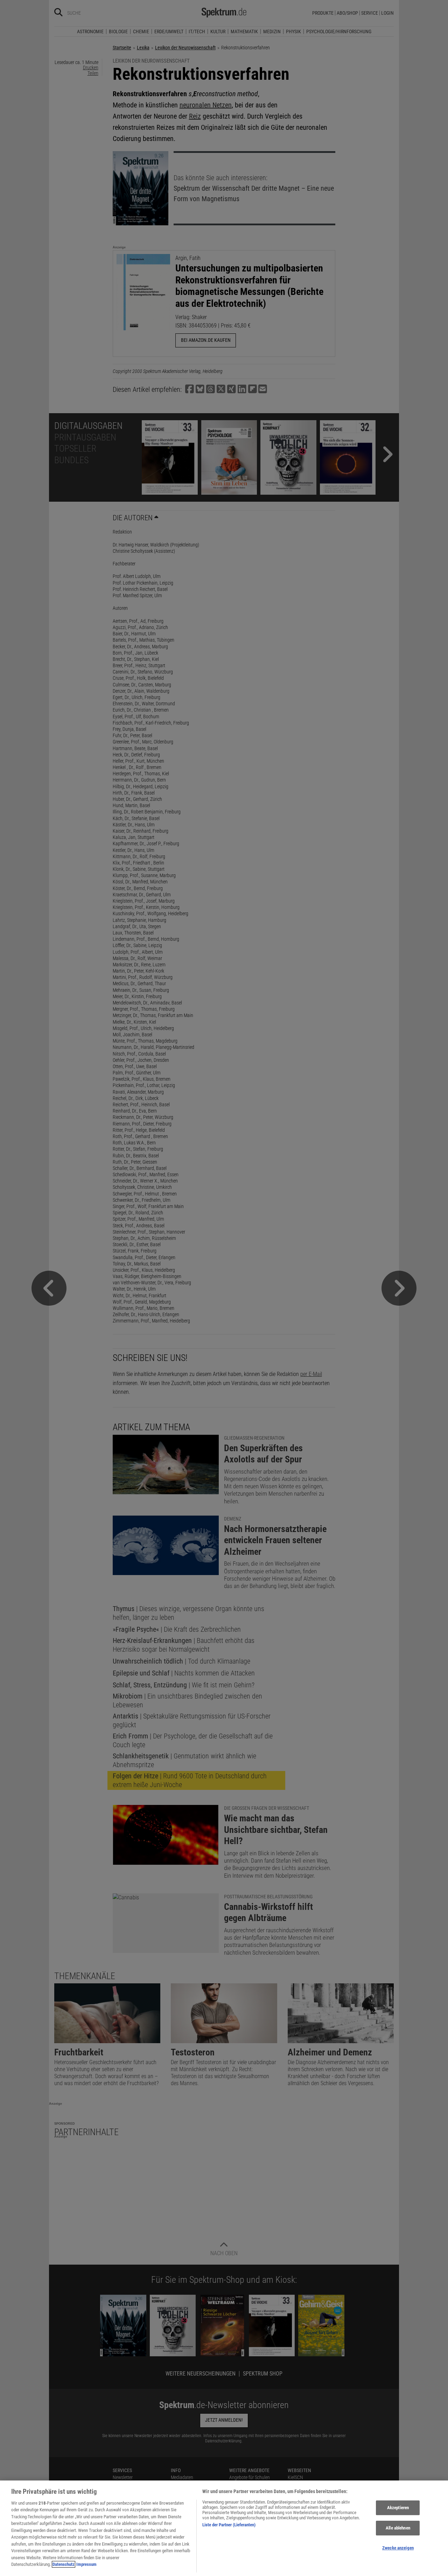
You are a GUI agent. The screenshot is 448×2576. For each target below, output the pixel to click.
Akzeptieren (398, 2508)
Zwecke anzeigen (398, 2548)
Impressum (86, 2564)
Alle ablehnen (398, 2528)
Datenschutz (64, 2564)
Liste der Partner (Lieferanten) (229, 2525)
